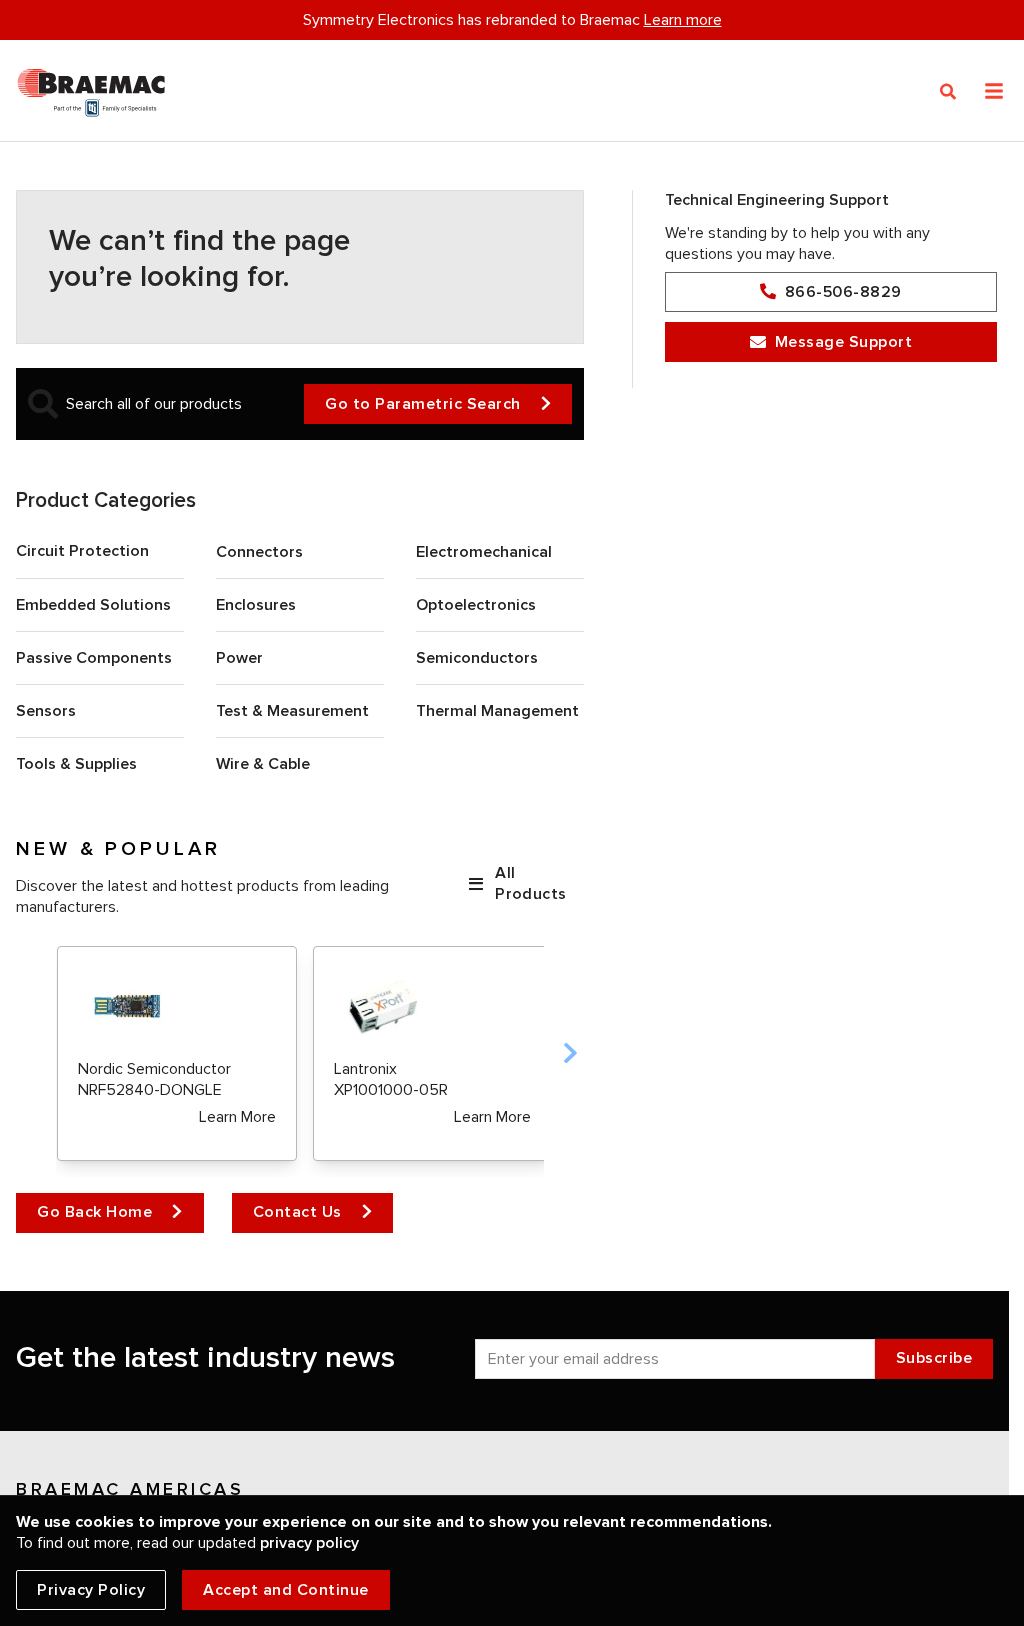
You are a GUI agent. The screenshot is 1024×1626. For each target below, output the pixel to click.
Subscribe (934, 1358)
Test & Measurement (292, 711)
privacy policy (309, 1543)
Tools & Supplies (76, 764)
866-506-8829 (843, 292)
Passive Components (94, 658)
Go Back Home (94, 1212)
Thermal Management (497, 711)
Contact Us (297, 1212)
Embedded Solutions (93, 605)
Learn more (683, 20)
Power (239, 658)
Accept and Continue (286, 1590)
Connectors (259, 552)
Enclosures (256, 605)
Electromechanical (484, 552)
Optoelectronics (476, 605)
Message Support (844, 342)
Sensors (46, 711)
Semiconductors (477, 658)
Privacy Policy (91, 1590)
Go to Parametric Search (423, 404)
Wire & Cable (263, 764)
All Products (530, 883)
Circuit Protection (82, 551)
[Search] (948, 92)
